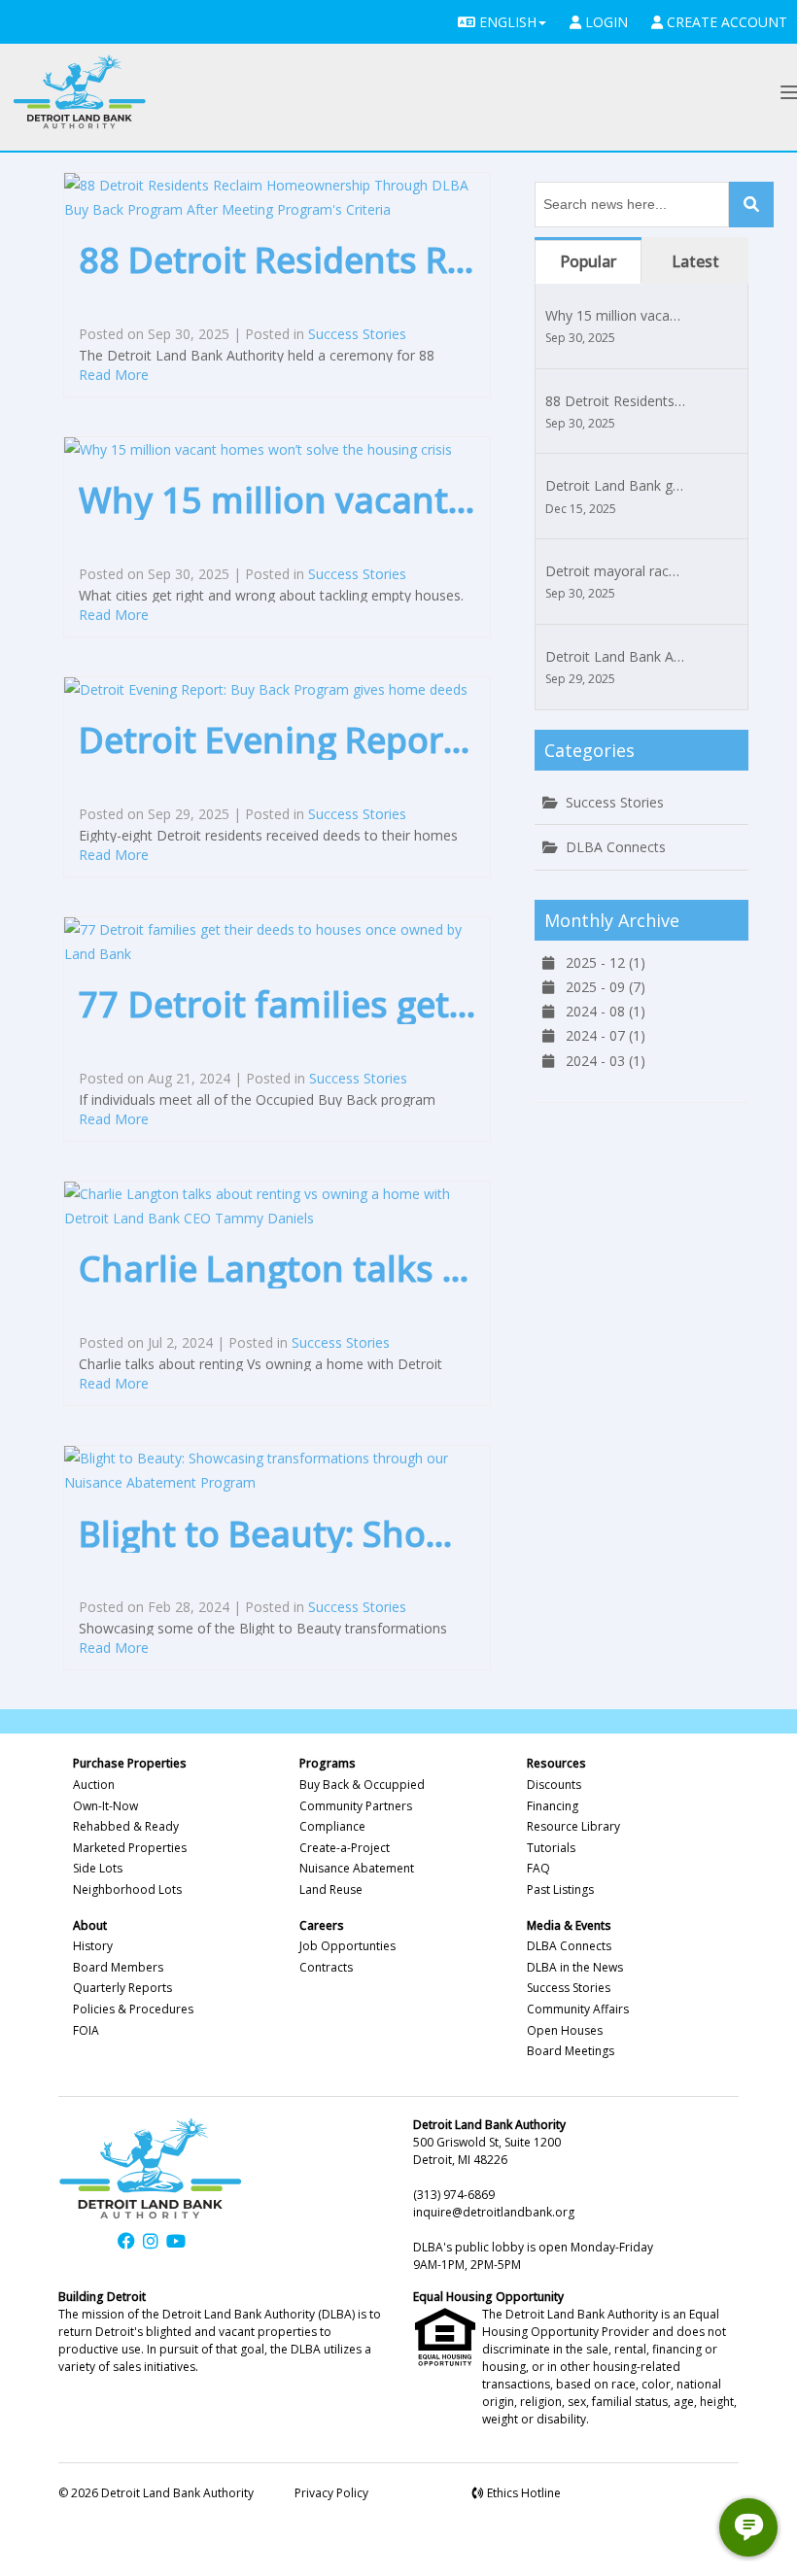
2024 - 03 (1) (600, 1061)
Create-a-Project (345, 1848)
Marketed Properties (130, 1848)
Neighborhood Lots (127, 1889)
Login (605, 22)
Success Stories (357, 334)
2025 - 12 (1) (600, 962)
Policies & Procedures (133, 2009)
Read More (114, 375)
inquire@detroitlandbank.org (494, 2212)
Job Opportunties (347, 1946)
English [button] (506, 22)
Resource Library (573, 1826)
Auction (94, 1785)
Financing (553, 1806)
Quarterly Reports (122, 1988)
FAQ (538, 1868)
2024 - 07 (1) (600, 1035)
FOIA (86, 2030)
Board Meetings (571, 2051)
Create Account (725, 22)
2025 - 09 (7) (600, 987)
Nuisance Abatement (357, 1868)
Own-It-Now (105, 1806)
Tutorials (551, 1848)
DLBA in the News (575, 1967)
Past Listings (560, 1889)
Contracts (326, 1967)
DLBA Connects (616, 847)
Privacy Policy (331, 2493)
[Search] (751, 205)
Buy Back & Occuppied (362, 1785)
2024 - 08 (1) (600, 1011)
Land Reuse (331, 1889)
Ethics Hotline (522, 2493)
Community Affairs (578, 2009)
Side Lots (98, 1868)
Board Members (118, 1967)
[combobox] (632, 205)
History (93, 1946)
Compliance (332, 1826)
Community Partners (356, 1806)
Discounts (554, 1785)
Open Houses (565, 2030)
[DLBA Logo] (80, 92)
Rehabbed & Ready (126, 1826)
